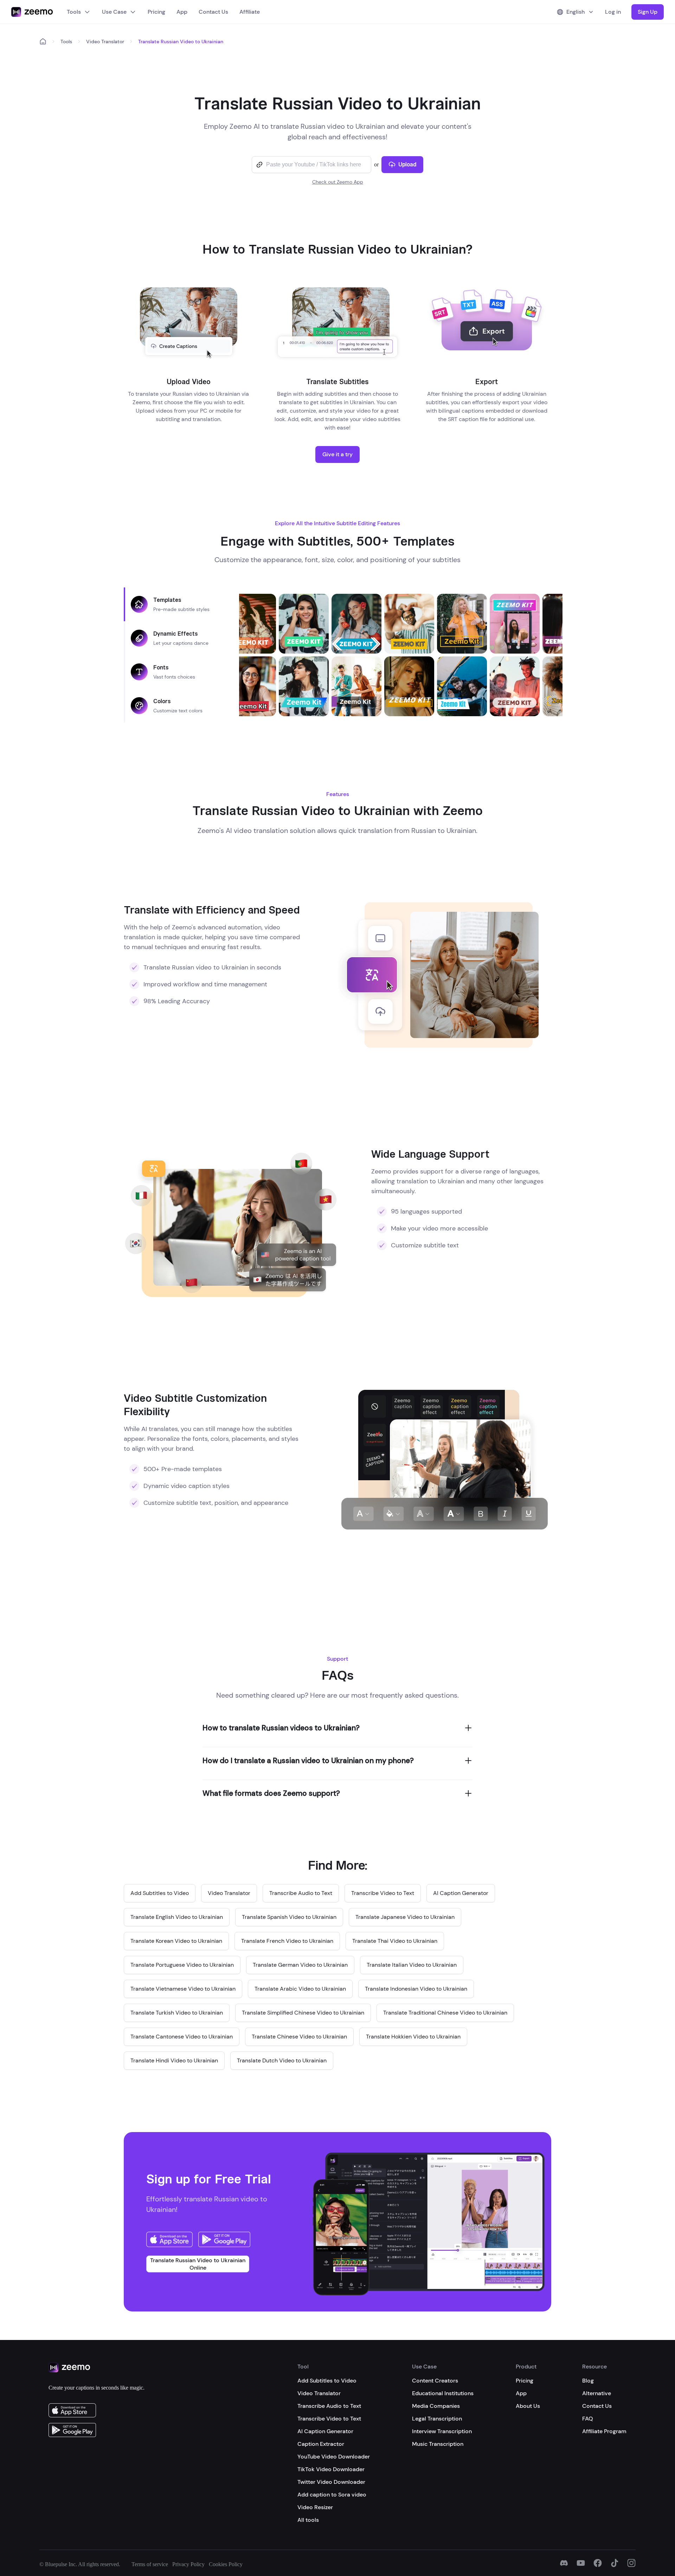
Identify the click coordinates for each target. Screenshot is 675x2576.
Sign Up (648, 12)
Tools (74, 12)
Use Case (114, 12)
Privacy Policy (188, 2564)
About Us (528, 2406)
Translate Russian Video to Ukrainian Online (198, 2264)
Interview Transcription (442, 2431)
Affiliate (250, 12)
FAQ (588, 2419)
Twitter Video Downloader (331, 2482)
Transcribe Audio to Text (329, 2406)
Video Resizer (315, 2507)
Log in (613, 12)
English (576, 12)
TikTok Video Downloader (331, 2469)
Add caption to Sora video (332, 2495)
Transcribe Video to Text (329, 2419)
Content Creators (435, 2381)
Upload (407, 164)
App (182, 12)
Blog (588, 2381)
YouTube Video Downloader (334, 2457)
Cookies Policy (226, 2564)
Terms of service (150, 2564)
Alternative (597, 2393)
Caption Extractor (321, 2444)
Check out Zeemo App (338, 182)
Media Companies (436, 2406)
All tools (308, 2520)
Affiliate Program (604, 2431)
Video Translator (105, 42)
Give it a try (337, 454)
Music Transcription (438, 2444)
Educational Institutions (443, 2393)
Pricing (156, 12)
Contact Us (213, 12)
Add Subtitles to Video (327, 2381)
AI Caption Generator (325, 2431)
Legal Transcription (437, 2419)
